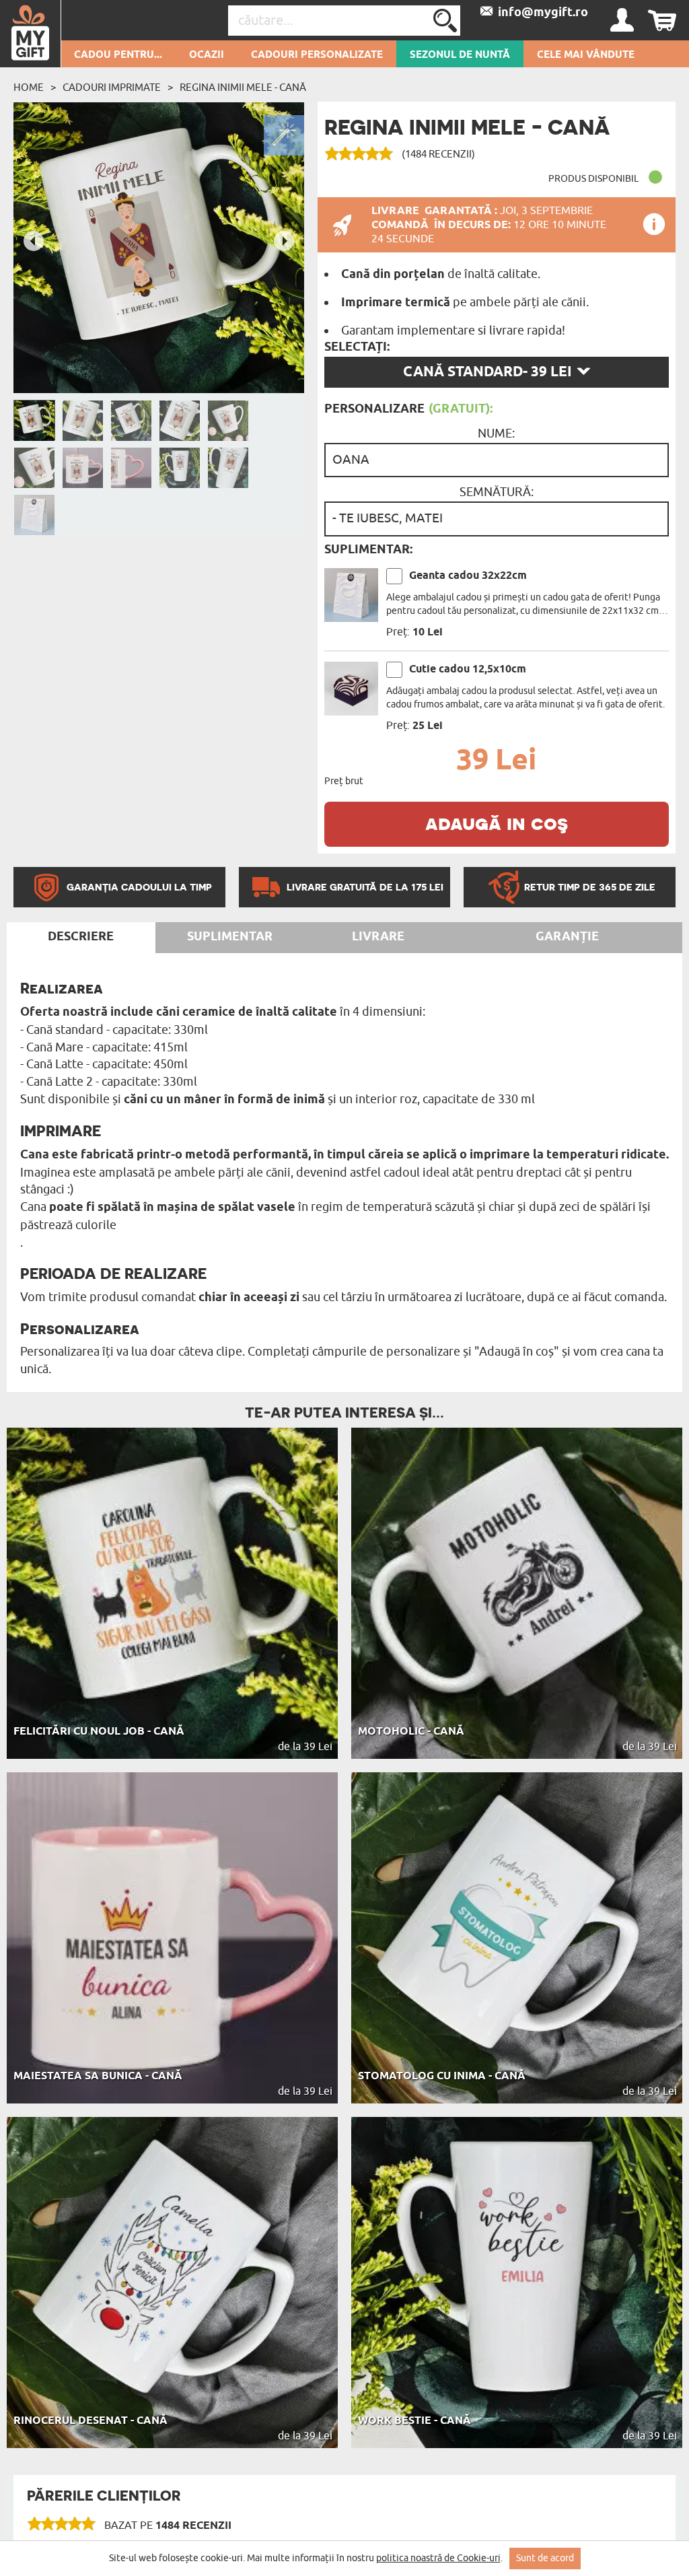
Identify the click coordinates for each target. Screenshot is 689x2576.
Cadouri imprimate (112, 88)
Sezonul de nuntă (460, 55)
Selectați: (357, 347)
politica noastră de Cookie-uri (438, 2558)
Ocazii (207, 55)
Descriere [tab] (81, 937)
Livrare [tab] (378, 937)
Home (29, 88)
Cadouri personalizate (317, 55)
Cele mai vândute (586, 55)
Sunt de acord (545, 2558)
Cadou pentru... (118, 55)
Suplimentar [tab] (230, 937)
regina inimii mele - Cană (243, 88)
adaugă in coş (497, 823)
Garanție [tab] (567, 937)
